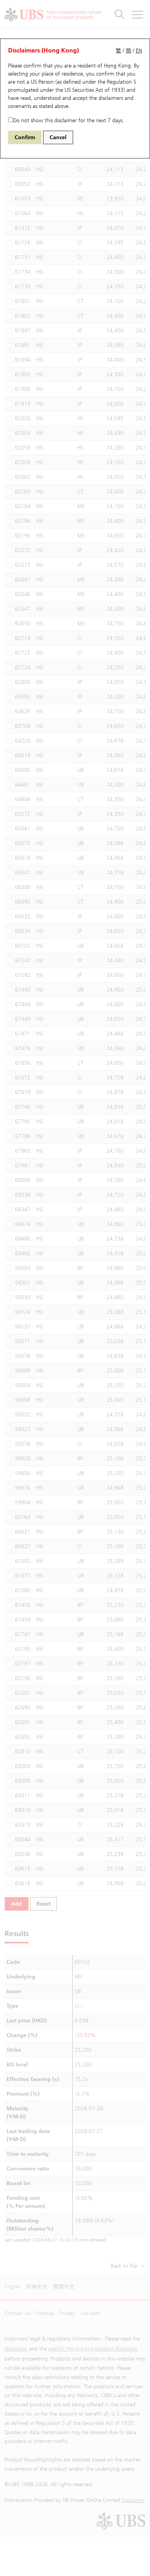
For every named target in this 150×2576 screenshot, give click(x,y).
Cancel (58, 137)
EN (139, 51)
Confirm (25, 137)
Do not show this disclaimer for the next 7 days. (68, 120)
